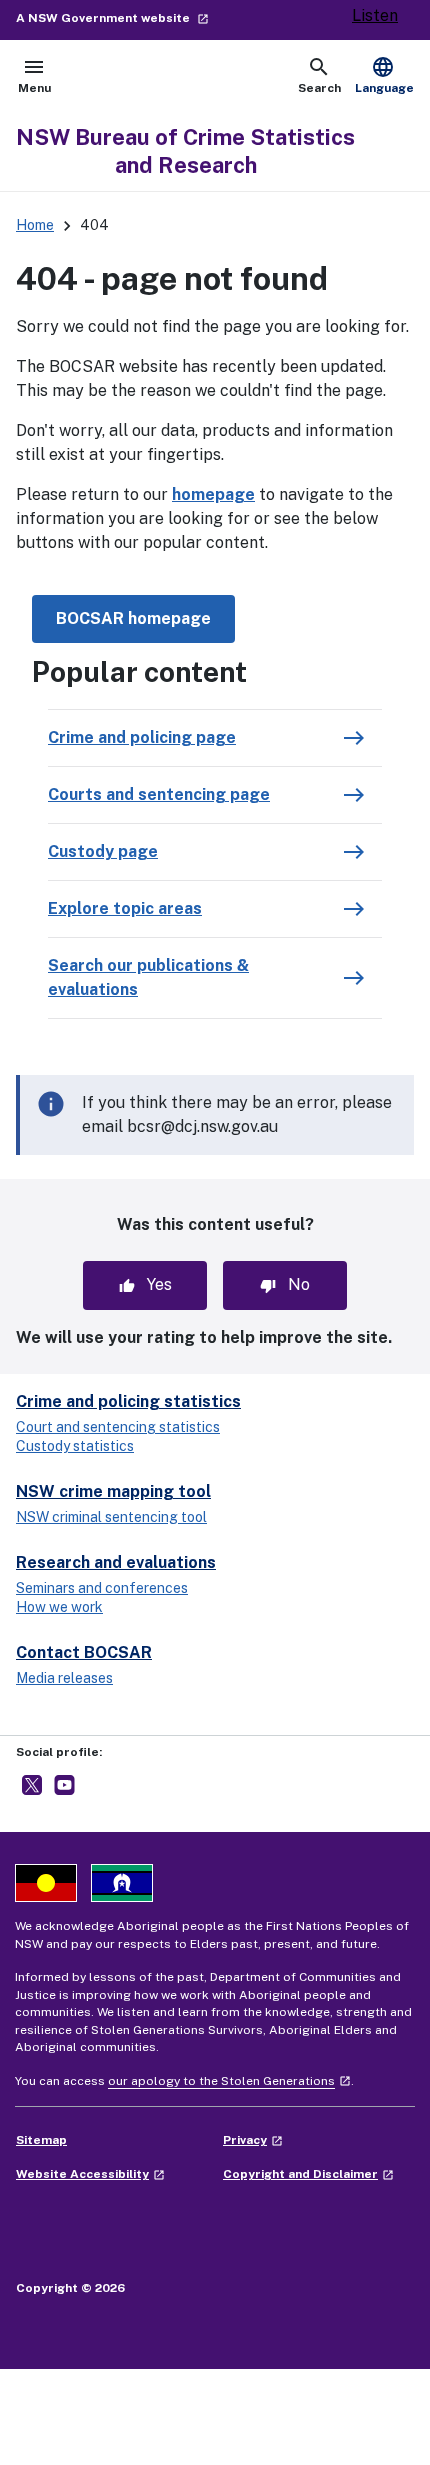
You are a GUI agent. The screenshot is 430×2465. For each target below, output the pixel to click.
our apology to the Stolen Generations (229, 2081)
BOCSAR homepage (133, 618)
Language (384, 75)
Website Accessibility (90, 2174)
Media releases (64, 1678)
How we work (59, 1607)
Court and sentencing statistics (118, 1427)
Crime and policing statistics (128, 1401)
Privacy (253, 2140)
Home (35, 225)
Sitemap (41, 2140)
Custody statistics (75, 1446)
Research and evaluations (116, 1562)
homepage (213, 494)
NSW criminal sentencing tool (111, 1517)
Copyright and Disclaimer (308, 2174)
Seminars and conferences (102, 1588)
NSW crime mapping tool (113, 1491)
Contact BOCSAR (84, 1652)
